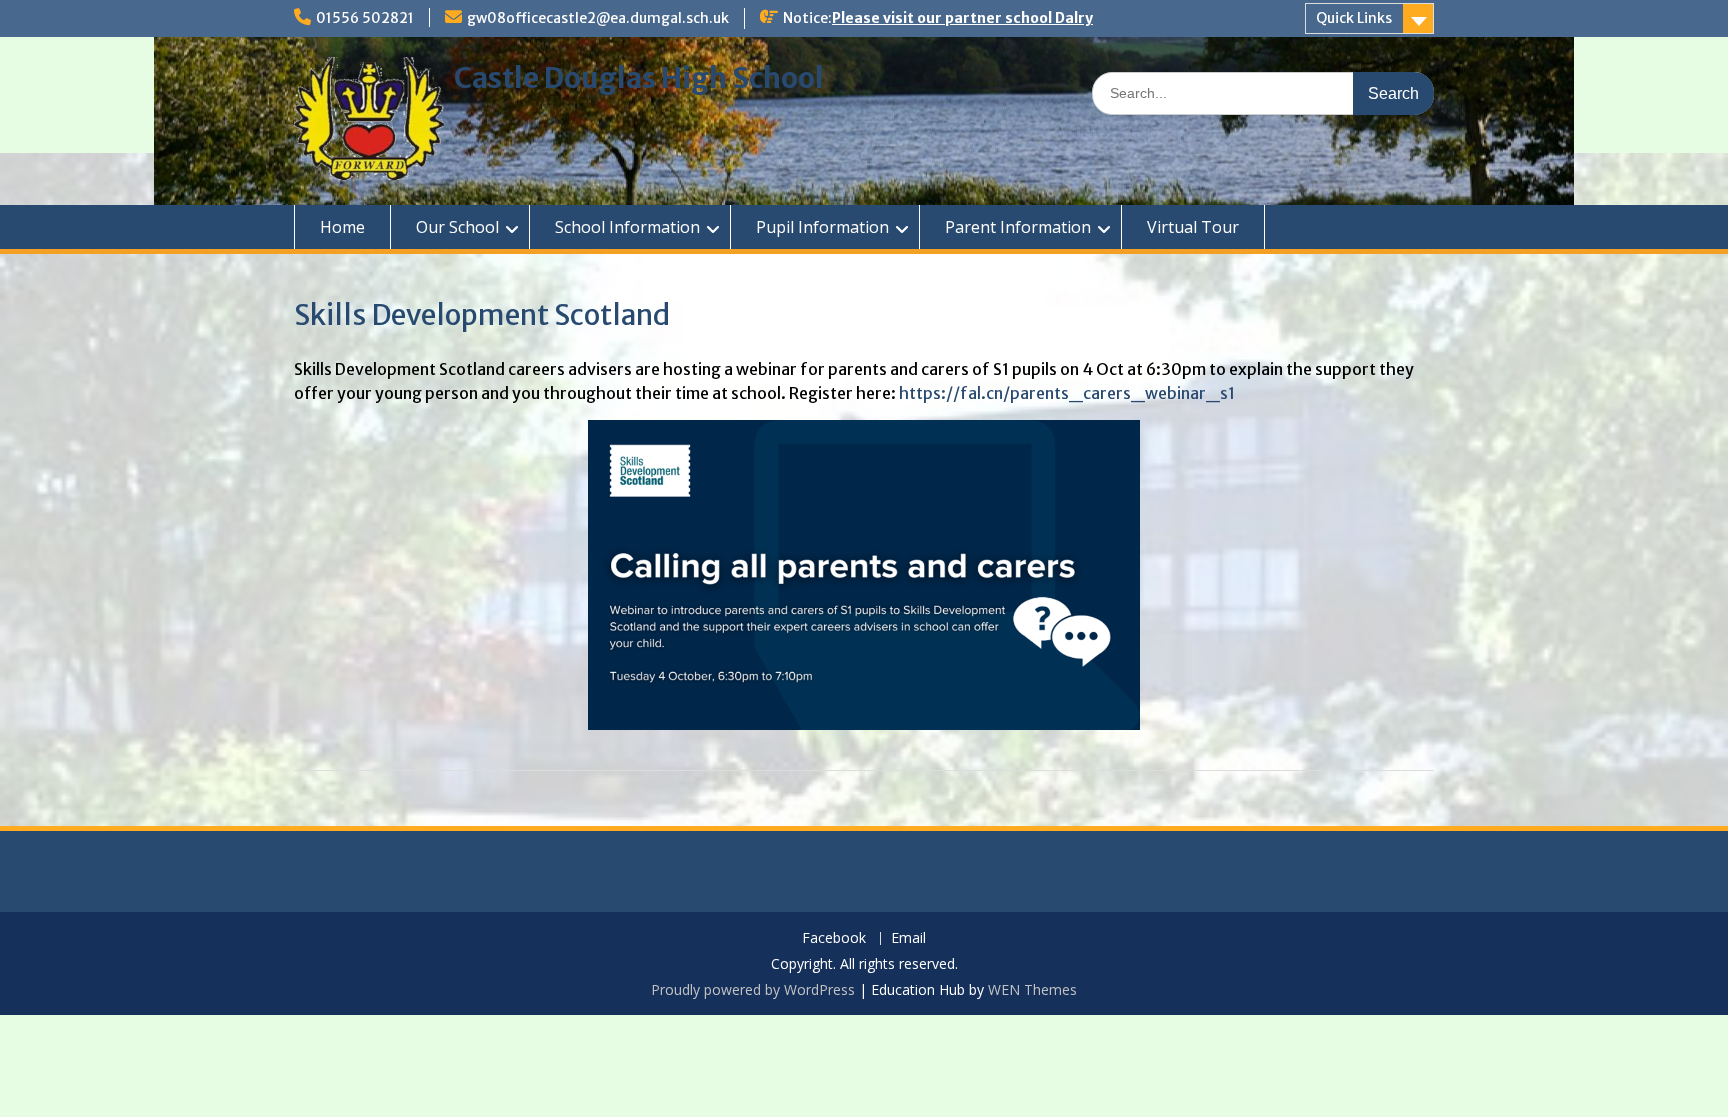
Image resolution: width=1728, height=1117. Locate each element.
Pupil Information (822, 227)
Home (342, 227)
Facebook (834, 938)
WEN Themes (1032, 989)
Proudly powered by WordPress (753, 989)
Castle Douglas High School (639, 78)
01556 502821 (365, 18)
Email (908, 938)
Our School (457, 227)
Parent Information (1018, 227)
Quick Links (1354, 18)
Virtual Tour (1193, 227)
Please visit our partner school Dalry (962, 18)
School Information (627, 227)
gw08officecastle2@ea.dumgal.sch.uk (598, 18)
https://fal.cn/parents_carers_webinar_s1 (1067, 393)
